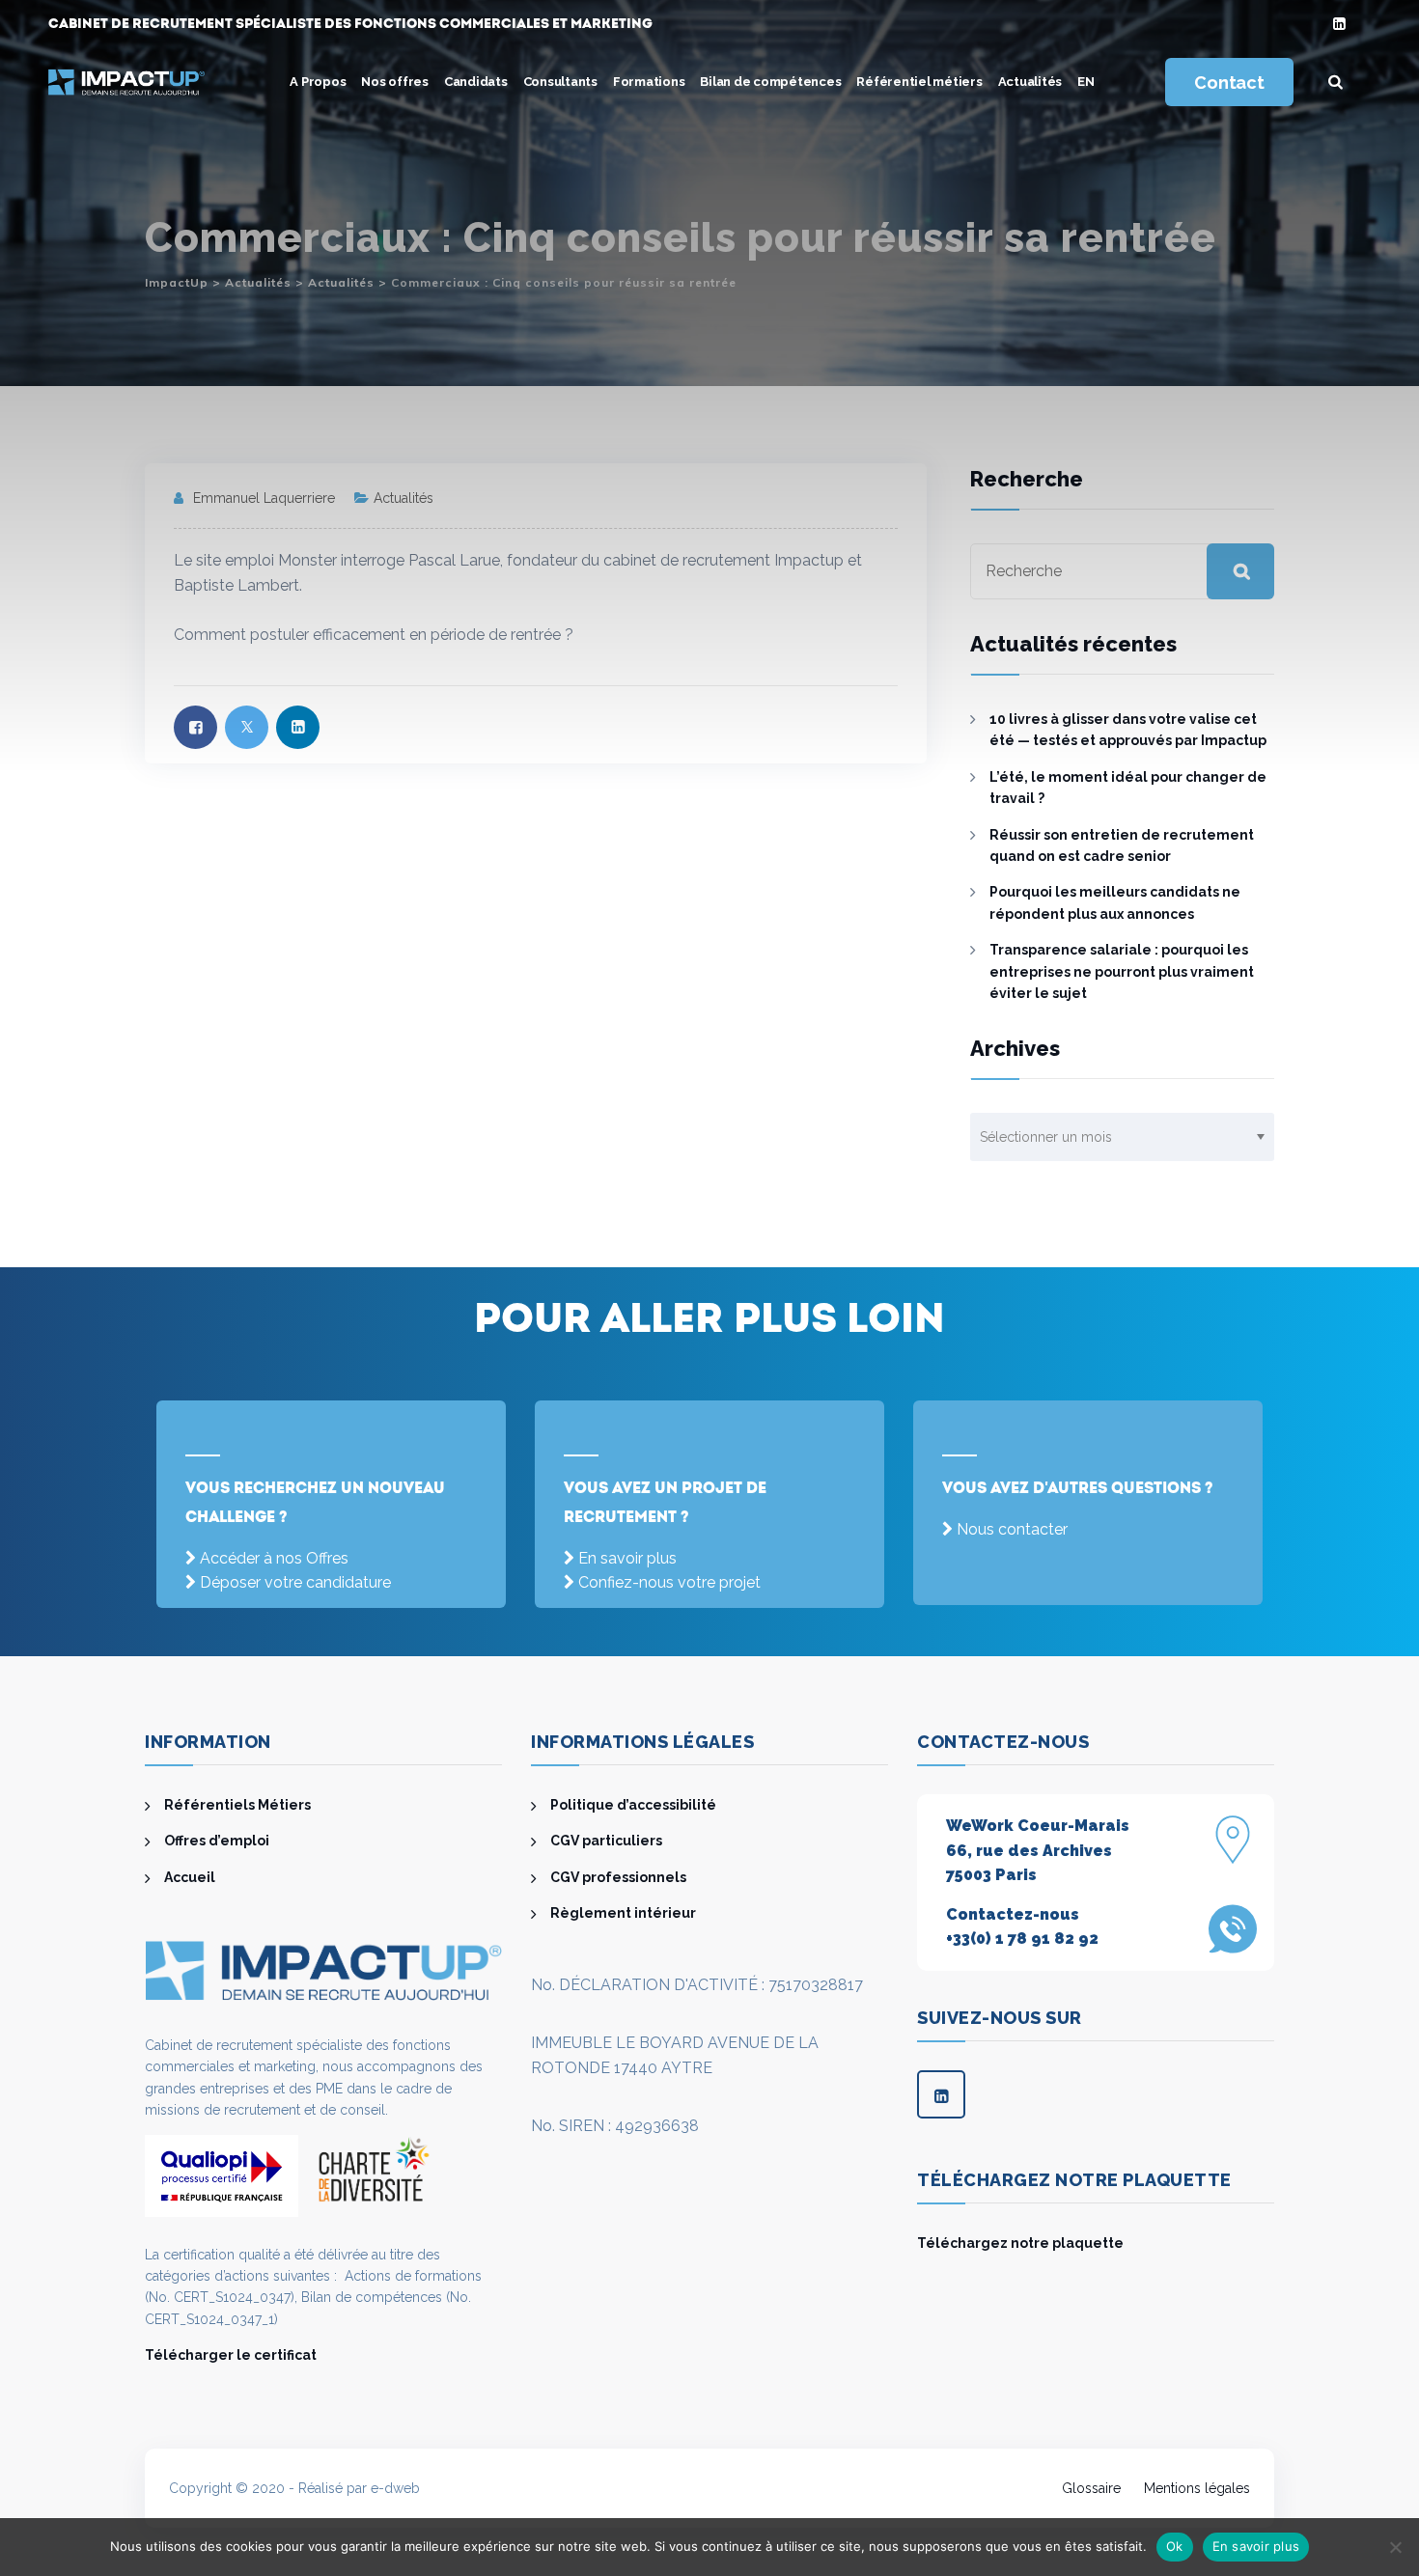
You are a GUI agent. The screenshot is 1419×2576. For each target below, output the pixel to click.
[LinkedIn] (1339, 25)
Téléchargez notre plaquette (1020, 2243)
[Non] (1395, 2547)
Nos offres (395, 82)
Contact (1229, 83)
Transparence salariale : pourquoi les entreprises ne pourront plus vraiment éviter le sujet (1122, 971)
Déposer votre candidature (295, 1582)
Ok (1175, 2546)
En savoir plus (627, 1558)
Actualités (1030, 82)
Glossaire (1091, 2488)
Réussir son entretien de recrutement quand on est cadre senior (1122, 845)
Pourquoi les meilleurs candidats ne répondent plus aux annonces (1115, 902)
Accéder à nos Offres (274, 1558)
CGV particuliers (606, 1841)
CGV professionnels (618, 1877)
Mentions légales (1197, 2488)
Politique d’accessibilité (633, 1805)
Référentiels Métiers (237, 1805)
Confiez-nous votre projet (669, 1582)
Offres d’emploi (217, 1841)
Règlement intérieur (623, 1913)
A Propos (318, 82)
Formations (649, 82)
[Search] (1336, 82)
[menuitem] (1086, 82)
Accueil (190, 1877)
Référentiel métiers (919, 82)
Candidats (476, 82)
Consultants (560, 82)
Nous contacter (1012, 1529)
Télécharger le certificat (231, 2355)
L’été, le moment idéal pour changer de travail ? (1128, 788)
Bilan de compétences (770, 82)
